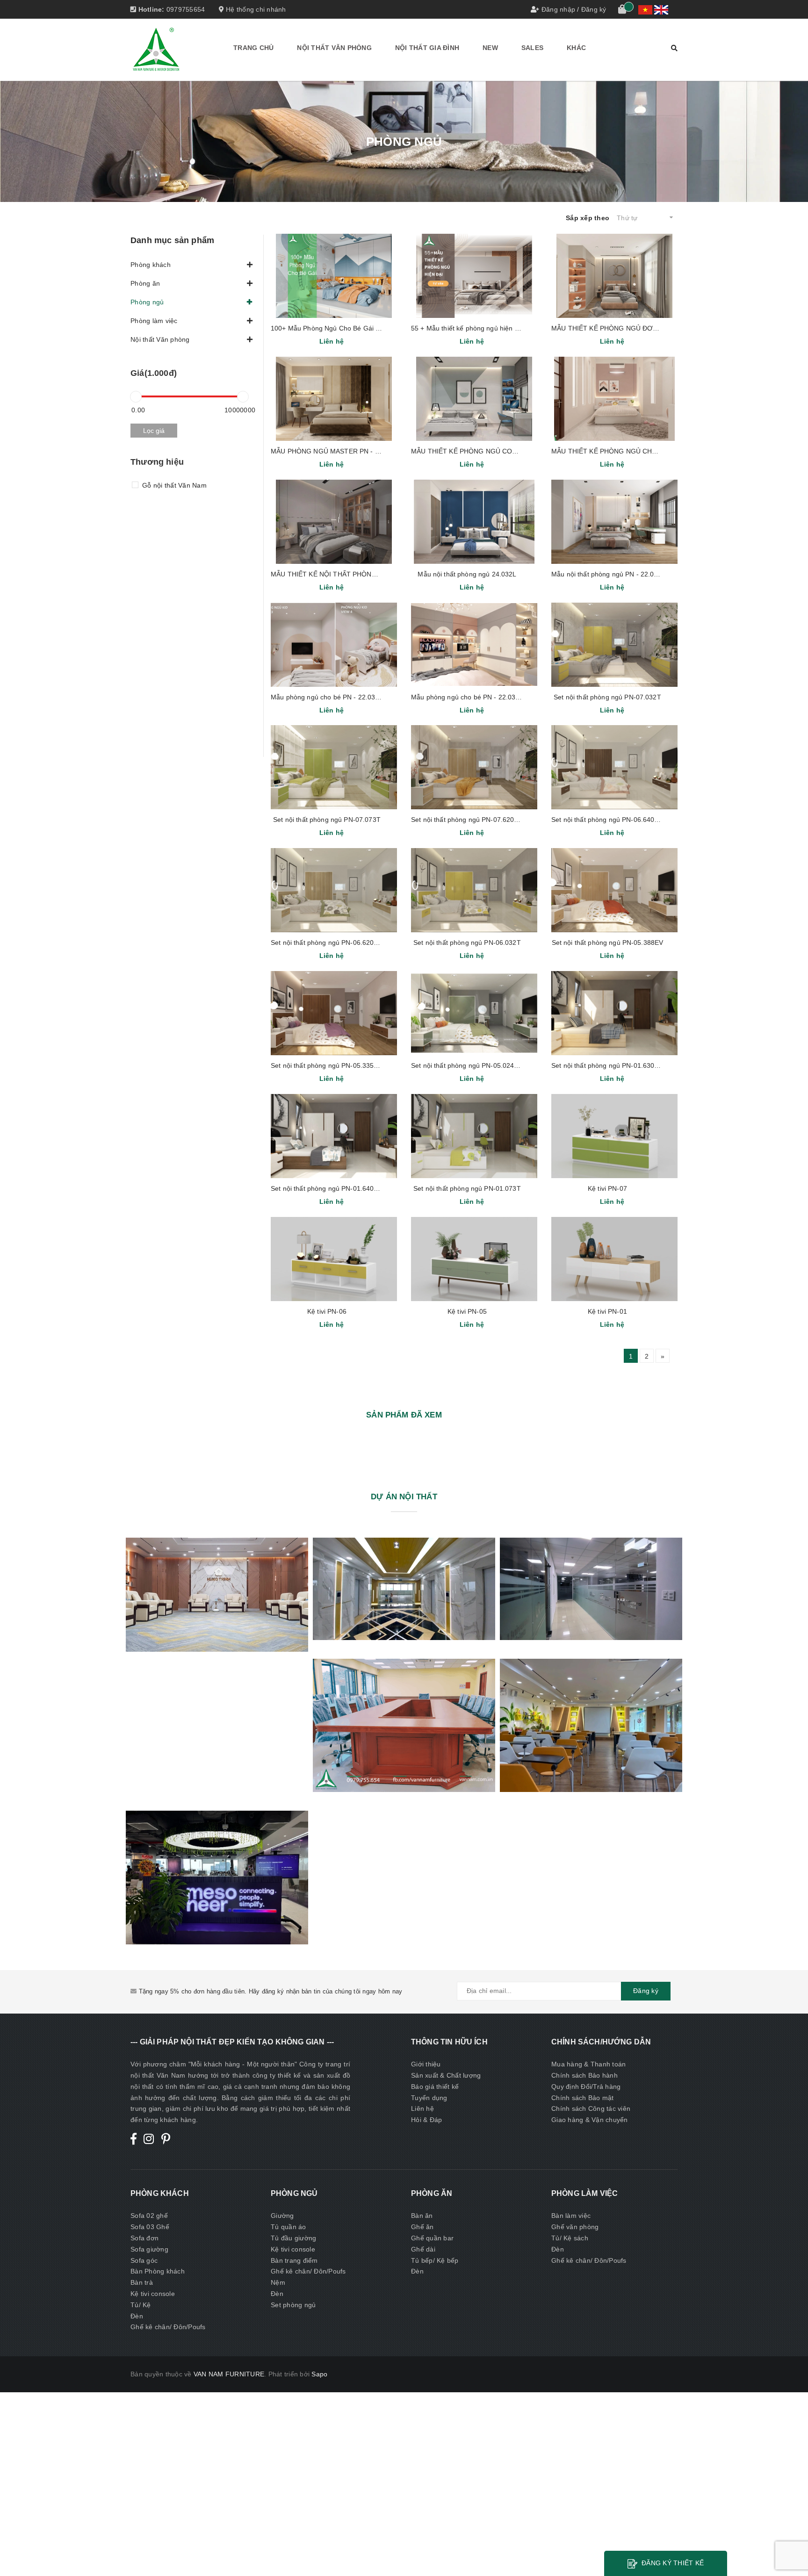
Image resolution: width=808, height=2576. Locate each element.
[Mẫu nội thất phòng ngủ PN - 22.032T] (614, 522)
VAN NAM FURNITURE (229, 2374)
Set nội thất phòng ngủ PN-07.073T (327, 820)
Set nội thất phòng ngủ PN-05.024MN (468, 1065)
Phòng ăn (145, 283)
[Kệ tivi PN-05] (474, 1259)
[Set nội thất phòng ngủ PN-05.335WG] (334, 1013)
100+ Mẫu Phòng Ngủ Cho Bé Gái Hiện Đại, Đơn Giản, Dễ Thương (372, 328)
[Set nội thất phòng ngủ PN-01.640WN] (334, 1136)
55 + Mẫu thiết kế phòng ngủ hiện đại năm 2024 (483, 328)
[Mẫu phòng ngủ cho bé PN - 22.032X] (334, 645)
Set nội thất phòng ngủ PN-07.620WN (468, 820)
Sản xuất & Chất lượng (446, 2075)
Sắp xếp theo (588, 218)
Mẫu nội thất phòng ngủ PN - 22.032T (609, 574)
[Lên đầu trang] (792, 2548)
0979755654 (186, 9)
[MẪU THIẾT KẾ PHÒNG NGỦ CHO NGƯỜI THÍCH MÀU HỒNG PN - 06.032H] (614, 399)
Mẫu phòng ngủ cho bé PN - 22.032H (468, 697)
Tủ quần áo (289, 2227)
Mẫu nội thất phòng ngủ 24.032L (467, 574)
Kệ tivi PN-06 (327, 1311)
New (490, 48)
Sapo (319, 2374)
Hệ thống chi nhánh (255, 9)
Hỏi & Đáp (426, 2120)
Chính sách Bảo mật (583, 2098)
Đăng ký (594, 9)
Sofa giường (149, 2249)
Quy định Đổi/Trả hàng (586, 2087)
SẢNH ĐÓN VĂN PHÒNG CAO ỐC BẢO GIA (404, 1589)
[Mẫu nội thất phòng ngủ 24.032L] (474, 522)
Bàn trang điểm (294, 2260)
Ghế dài (423, 2249)
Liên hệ (422, 2108)
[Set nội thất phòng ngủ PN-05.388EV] (614, 890)
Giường (282, 2216)
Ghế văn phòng (575, 2227)
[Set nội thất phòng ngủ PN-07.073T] (334, 767)
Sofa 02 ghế (149, 2216)
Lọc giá (154, 431)
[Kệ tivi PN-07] (614, 1136)
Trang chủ (253, 48)
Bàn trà (142, 2282)
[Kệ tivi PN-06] (334, 1259)
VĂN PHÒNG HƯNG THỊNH (217, 1594)
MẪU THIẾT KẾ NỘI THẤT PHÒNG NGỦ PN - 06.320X (353, 574)
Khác (576, 48)
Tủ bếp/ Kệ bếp (435, 2260)
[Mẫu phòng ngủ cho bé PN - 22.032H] (474, 645)
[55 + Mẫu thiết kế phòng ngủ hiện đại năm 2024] (474, 276)
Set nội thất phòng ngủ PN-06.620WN (328, 943)
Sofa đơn (144, 2238)
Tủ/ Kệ (141, 2305)
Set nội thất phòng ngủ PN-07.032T (607, 697)
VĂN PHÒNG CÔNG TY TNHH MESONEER (217, 1877)
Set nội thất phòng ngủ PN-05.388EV (608, 943)
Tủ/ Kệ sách (570, 2238)
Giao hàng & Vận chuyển (590, 2120)
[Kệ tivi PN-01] (614, 1259)
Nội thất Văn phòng (334, 48)
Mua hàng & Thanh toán (588, 2064)
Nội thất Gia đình (427, 48)
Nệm (278, 2282)
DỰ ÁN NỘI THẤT (404, 1497)
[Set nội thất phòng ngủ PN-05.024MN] (474, 1013)
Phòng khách (151, 265)
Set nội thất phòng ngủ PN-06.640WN (608, 820)
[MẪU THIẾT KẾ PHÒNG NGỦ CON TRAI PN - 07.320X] (474, 399)
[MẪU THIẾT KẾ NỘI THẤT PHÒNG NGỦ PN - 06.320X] (334, 522)
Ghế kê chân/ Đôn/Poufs (168, 2327)
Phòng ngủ (147, 302)
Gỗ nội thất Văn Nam (174, 485)
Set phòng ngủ (293, 2305)
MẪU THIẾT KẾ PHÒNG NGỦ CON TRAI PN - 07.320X (494, 451)
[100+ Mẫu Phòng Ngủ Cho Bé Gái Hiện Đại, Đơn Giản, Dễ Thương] (334, 276)
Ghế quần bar (432, 2238)
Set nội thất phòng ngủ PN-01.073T (467, 1188)
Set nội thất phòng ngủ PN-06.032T (467, 943)
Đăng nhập (558, 9)
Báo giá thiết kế (435, 2087)
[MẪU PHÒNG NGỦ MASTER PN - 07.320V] (334, 399)
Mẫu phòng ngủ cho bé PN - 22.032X (327, 697)
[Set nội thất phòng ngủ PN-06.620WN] (334, 890)
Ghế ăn (422, 2227)
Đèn (137, 2316)
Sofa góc (144, 2260)
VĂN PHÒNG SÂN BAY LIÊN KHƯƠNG (404, 1725)
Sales (532, 48)
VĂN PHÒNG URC (591, 1725)
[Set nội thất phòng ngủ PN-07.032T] (614, 645)
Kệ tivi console (153, 2294)
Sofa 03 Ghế (150, 2227)
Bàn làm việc (571, 2216)
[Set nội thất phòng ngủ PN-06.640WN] (614, 767)
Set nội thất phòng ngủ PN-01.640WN (328, 1188)
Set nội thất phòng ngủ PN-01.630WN (608, 1065)
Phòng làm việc (154, 321)
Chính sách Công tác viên (591, 2108)
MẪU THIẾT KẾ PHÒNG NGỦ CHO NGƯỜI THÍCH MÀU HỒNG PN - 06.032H (669, 451)
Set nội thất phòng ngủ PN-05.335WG (328, 1065)
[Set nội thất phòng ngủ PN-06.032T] (474, 890)
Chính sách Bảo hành (584, 2075)
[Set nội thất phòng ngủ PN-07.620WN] (474, 767)
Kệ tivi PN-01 (607, 1311)
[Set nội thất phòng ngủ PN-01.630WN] (614, 1013)
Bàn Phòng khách (158, 2271)
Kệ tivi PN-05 (467, 1311)
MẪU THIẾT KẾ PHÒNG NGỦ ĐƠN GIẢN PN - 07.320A (635, 328)
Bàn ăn (422, 2216)
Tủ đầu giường (293, 2238)
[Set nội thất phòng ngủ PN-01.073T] (474, 1136)
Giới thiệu (426, 2064)
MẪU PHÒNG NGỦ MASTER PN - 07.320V (335, 451)
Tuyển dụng (429, 2098)
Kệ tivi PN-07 (607, 1188)
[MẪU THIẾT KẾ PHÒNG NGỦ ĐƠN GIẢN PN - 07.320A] (614, 276)
